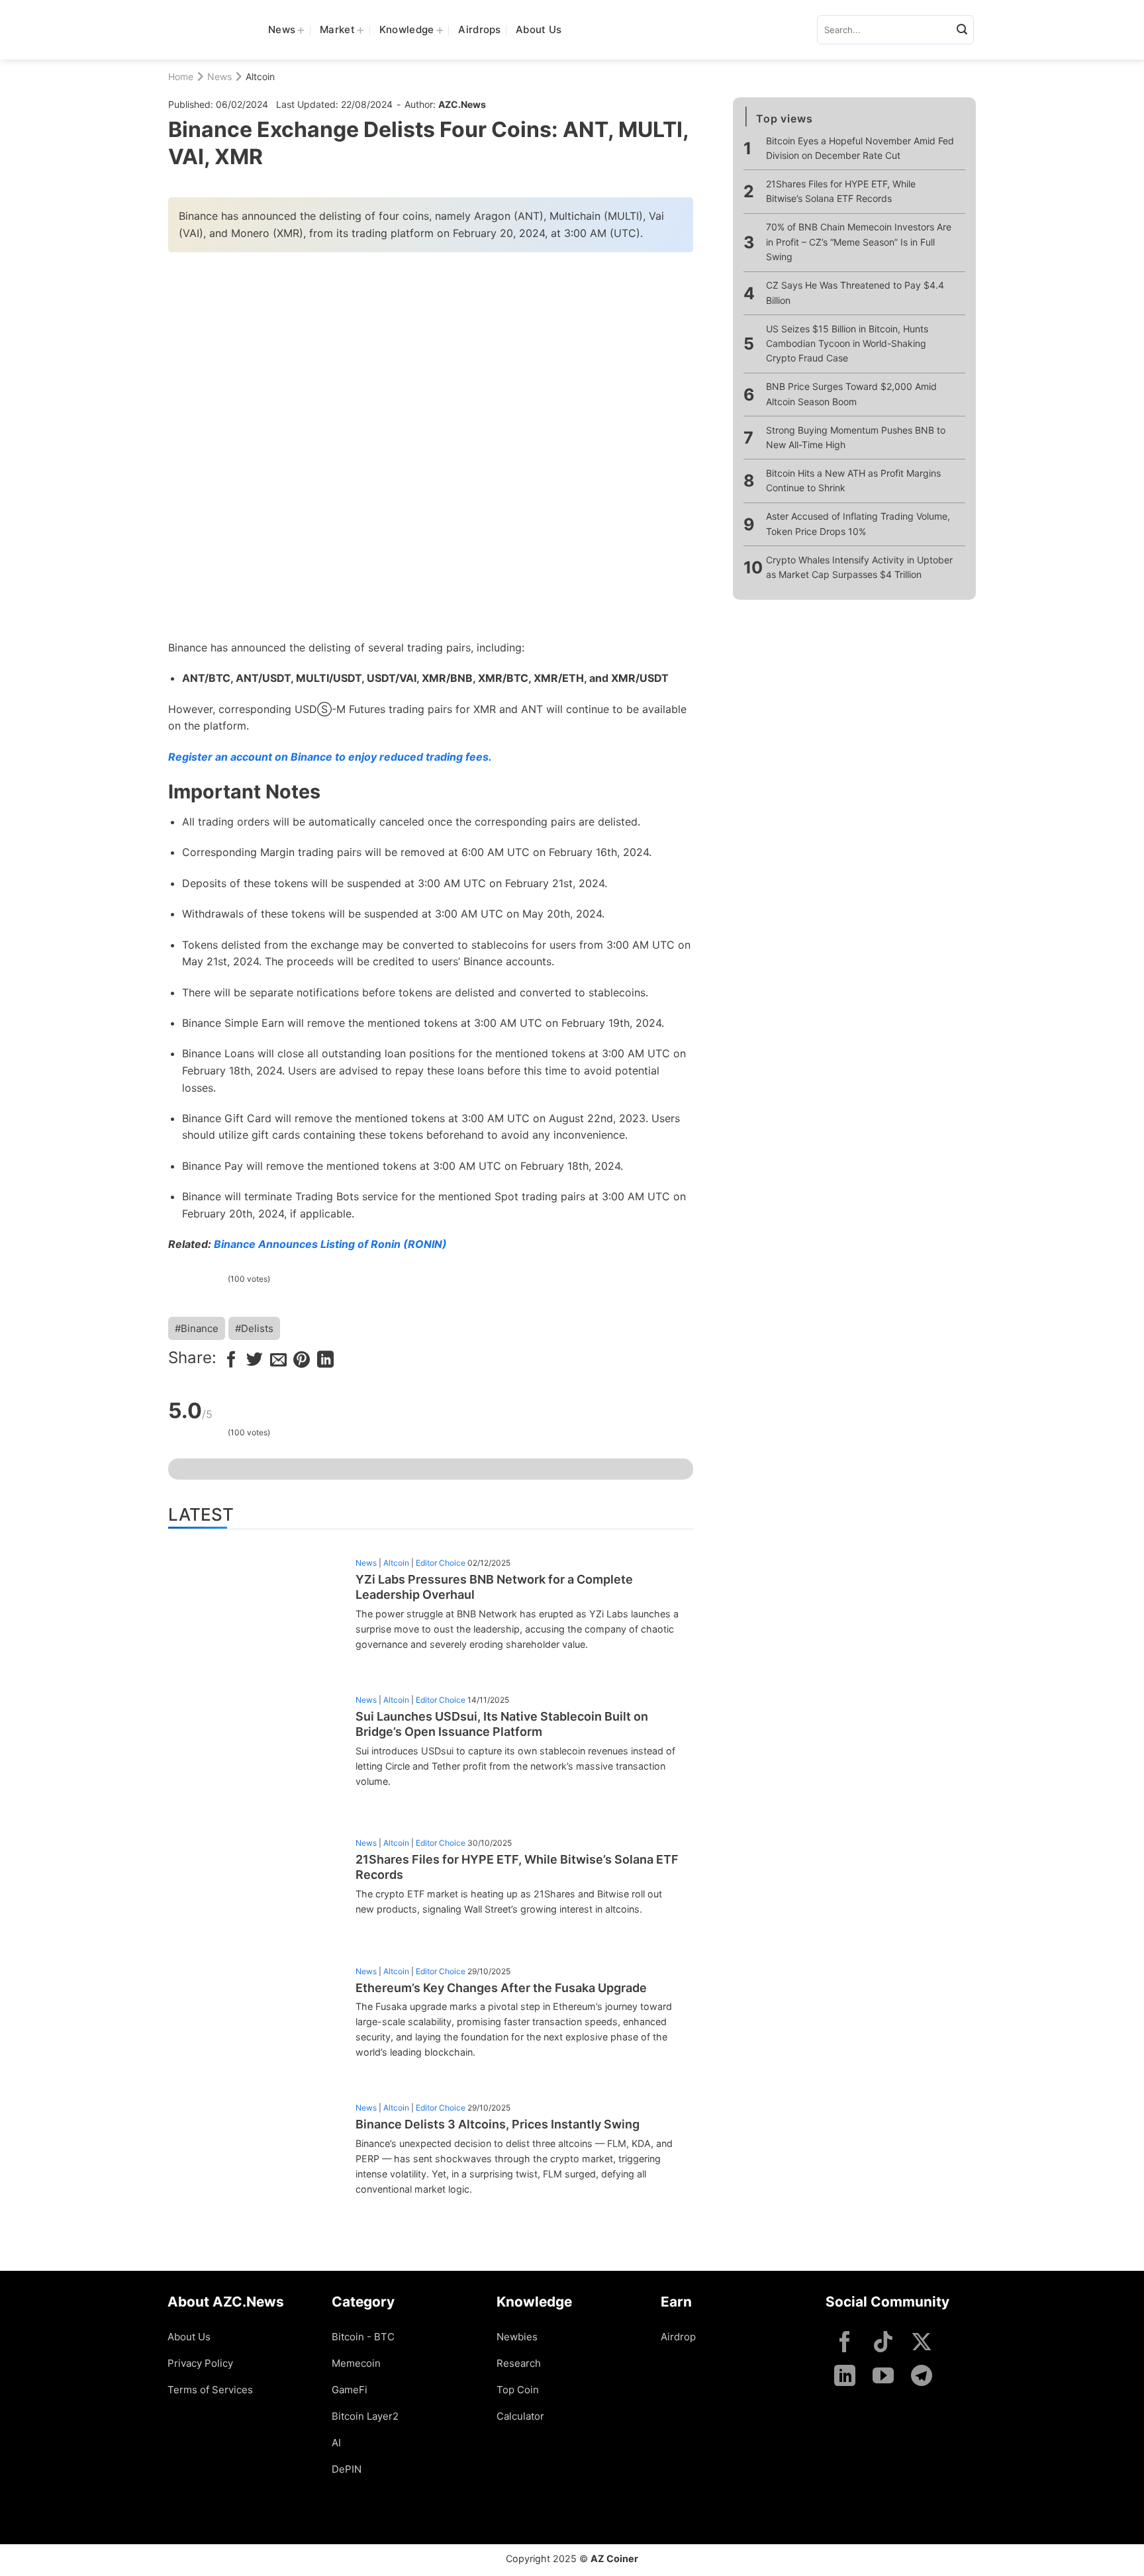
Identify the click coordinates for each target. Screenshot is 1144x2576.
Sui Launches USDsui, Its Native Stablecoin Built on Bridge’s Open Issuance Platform (502, 1724)
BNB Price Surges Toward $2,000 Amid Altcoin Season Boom (851, 394)
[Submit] (962, 30)
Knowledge (407, 29)
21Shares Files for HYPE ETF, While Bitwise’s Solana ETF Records (517, 1867)
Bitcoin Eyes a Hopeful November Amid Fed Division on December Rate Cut (860, 148)
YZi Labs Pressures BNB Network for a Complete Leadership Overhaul (494, 1587)
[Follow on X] (922, 2343)
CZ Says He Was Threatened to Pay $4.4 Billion (855, 292)
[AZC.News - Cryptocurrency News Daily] (208, 30)
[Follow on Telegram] (922, 2377)
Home (181, 76)
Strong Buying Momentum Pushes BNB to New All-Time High (856, 437)
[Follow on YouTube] (883, 2377)
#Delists (254, 1328)
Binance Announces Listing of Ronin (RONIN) (330, 1244)
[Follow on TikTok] (883, 2343)
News (282, 29)
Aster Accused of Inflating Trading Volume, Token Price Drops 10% (858, 523)
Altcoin (260, 76)
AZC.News (462, 104)
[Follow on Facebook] (845, 2343)
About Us (539, 29)
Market (337, 29)
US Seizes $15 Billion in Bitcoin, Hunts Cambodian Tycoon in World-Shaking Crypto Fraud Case (847, 344)
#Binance (197, 1328)
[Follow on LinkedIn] (845, 2377)
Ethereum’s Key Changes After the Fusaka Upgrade (501, 1988)
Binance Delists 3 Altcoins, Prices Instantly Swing (498, 2124)
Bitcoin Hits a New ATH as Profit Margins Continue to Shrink (853, 480)
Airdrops (479, 29)
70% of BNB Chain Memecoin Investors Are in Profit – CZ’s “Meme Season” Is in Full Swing (859, 242)
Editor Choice (441, 1563)
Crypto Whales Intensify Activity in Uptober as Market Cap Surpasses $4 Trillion (859, 567)
